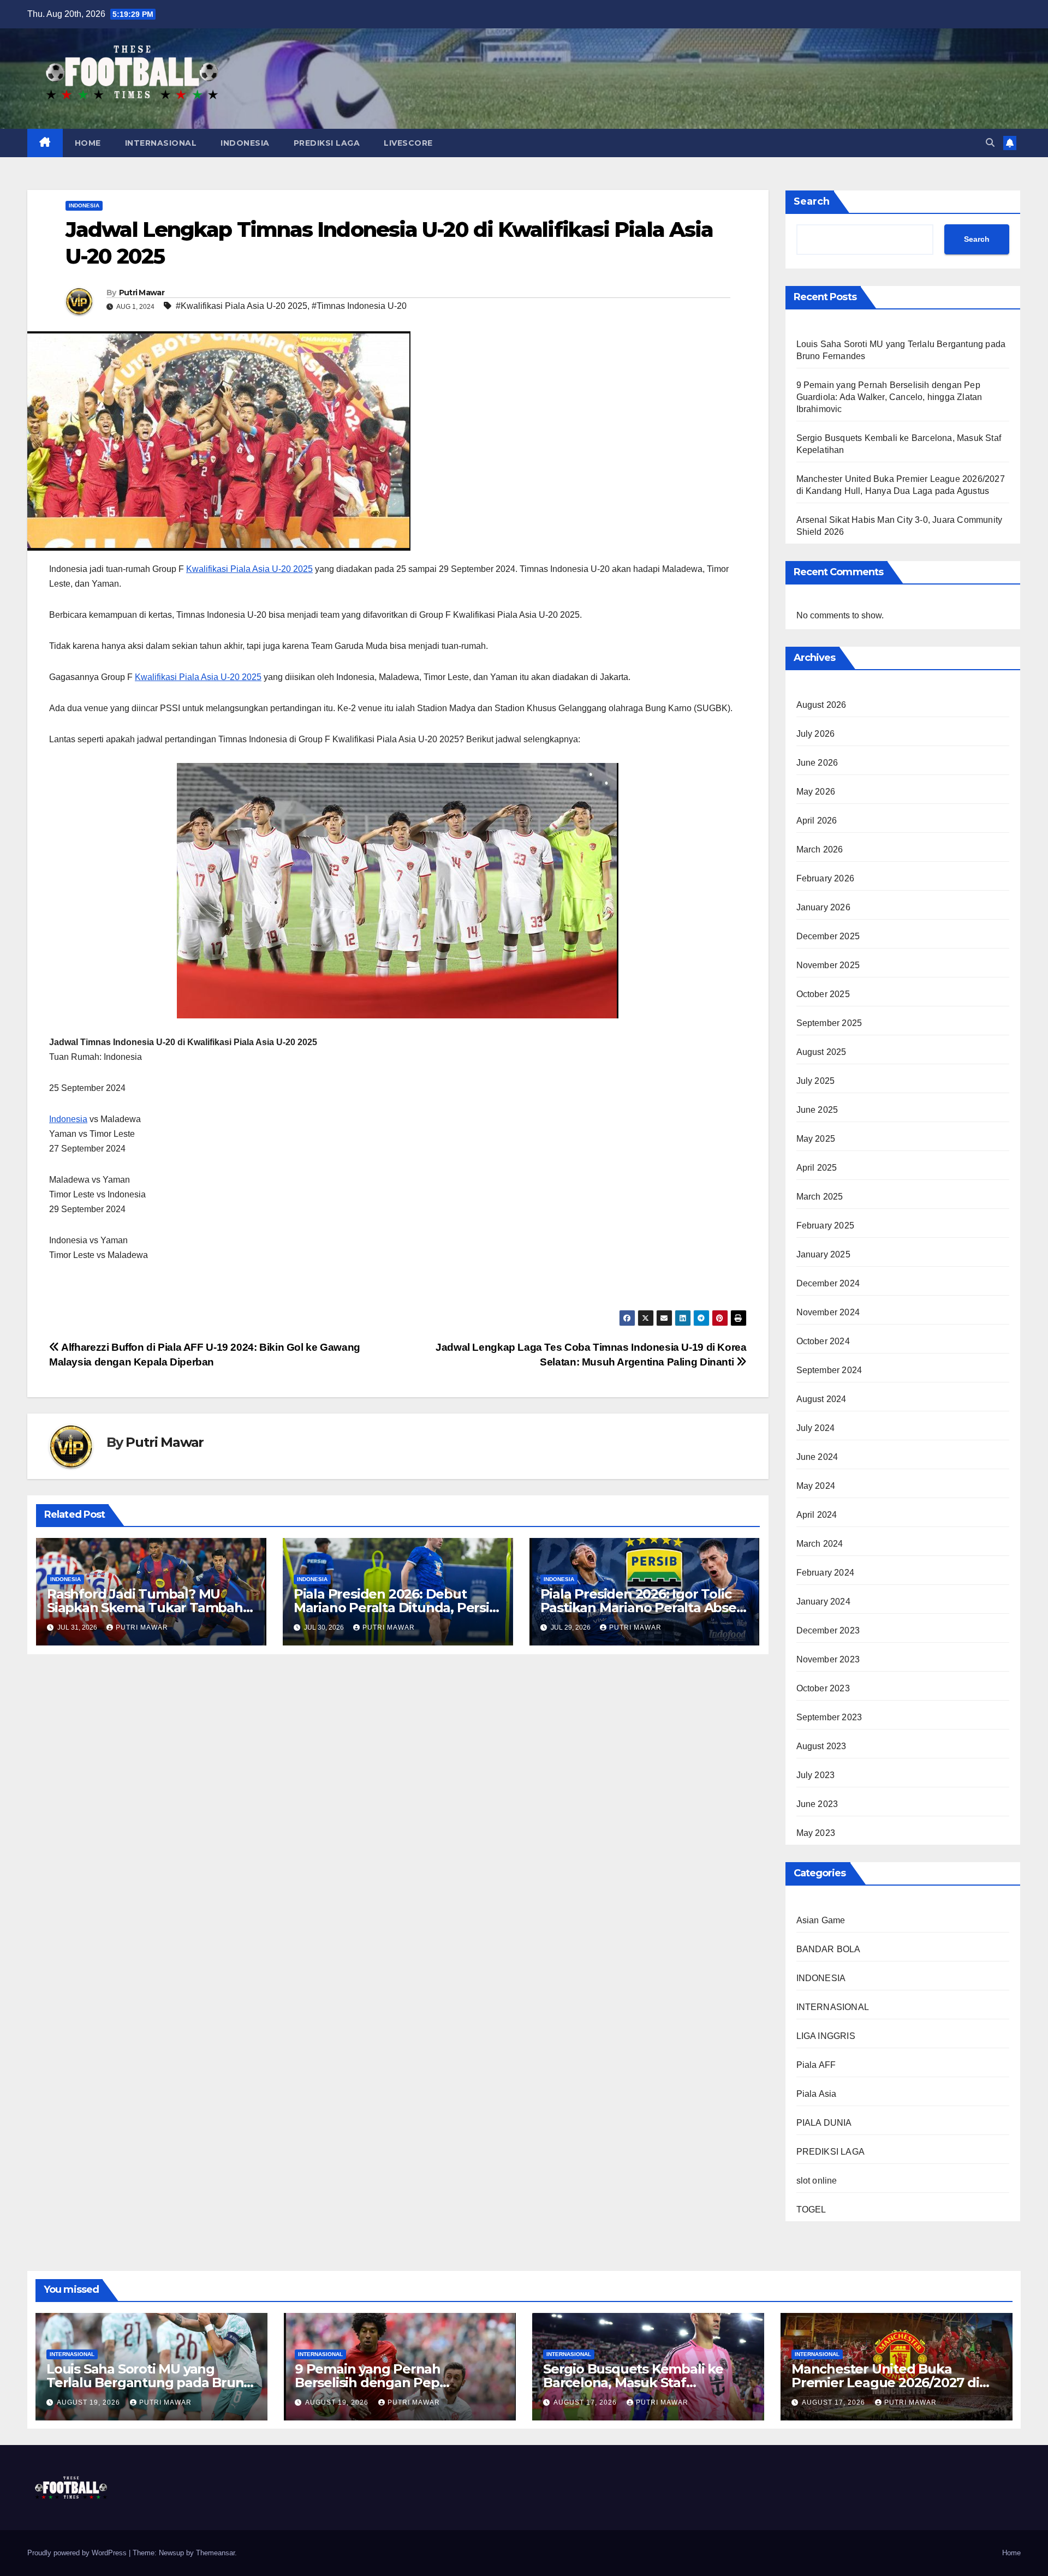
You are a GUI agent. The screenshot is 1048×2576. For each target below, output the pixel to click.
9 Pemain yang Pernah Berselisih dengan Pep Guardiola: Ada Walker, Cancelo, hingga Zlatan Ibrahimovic (889, 397)
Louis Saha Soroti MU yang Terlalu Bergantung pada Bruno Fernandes (149, 2383)
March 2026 (820, 849)
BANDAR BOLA (829, 1949)
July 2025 (816, 1081)
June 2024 (817, 1457)
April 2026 (817, 821)
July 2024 (816, 1428)
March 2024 (820, 1544)
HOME (88, 143)
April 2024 (817, 1515)
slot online (817, 2181)
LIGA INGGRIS (826, 2036)
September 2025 (829, 1023)
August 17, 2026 (586, 2402)
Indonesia (68, 1119)
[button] (990, 143)
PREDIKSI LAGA (327, 143)
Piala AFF (816, 2065)
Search (812, 201)
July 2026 (816, 734)
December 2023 (828, 1630)
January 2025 (823, 1254)
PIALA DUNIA (824, 2123)
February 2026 (826, 878)
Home (1011, 2553)
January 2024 (823, 1602)
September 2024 (829, 1370)
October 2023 (823, 1688)
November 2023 (828, 1659)
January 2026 (823, 907)
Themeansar (215, 2553)
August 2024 (821, 1399)
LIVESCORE (408, 143)
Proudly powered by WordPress (78, 2553)
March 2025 (820, 1197)
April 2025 (817, 1168)
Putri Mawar (142, 293)
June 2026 (817, 763)
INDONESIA (245, 143)
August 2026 (821, 705)
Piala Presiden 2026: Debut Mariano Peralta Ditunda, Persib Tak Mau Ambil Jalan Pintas (396, 1608)
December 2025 (828, 936)
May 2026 (816, 792)
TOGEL (811, 2210)
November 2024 (828, 1312)
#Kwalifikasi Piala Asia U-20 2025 (242, 306)
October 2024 (823, 1341)
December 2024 (828, 1283)
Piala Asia (817, 2094)
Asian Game (821, 1920)
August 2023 (821, 1746)
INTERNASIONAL (161, 143)
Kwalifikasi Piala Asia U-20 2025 (249, 569)
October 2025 (823, 994)
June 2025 (817, 1110)
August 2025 (821, 1052)
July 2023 (816, 1775)
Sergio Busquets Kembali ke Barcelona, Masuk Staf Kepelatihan (633, 2383)
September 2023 (829, 1717)
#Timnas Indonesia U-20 (359, 306)
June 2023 (817, 1804)
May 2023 (816, 1833)
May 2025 (816, 1139)
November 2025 (828, 965)
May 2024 (816, 1486)
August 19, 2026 (90, 2402)
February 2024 (826, 1573)
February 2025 (826, 1226)
